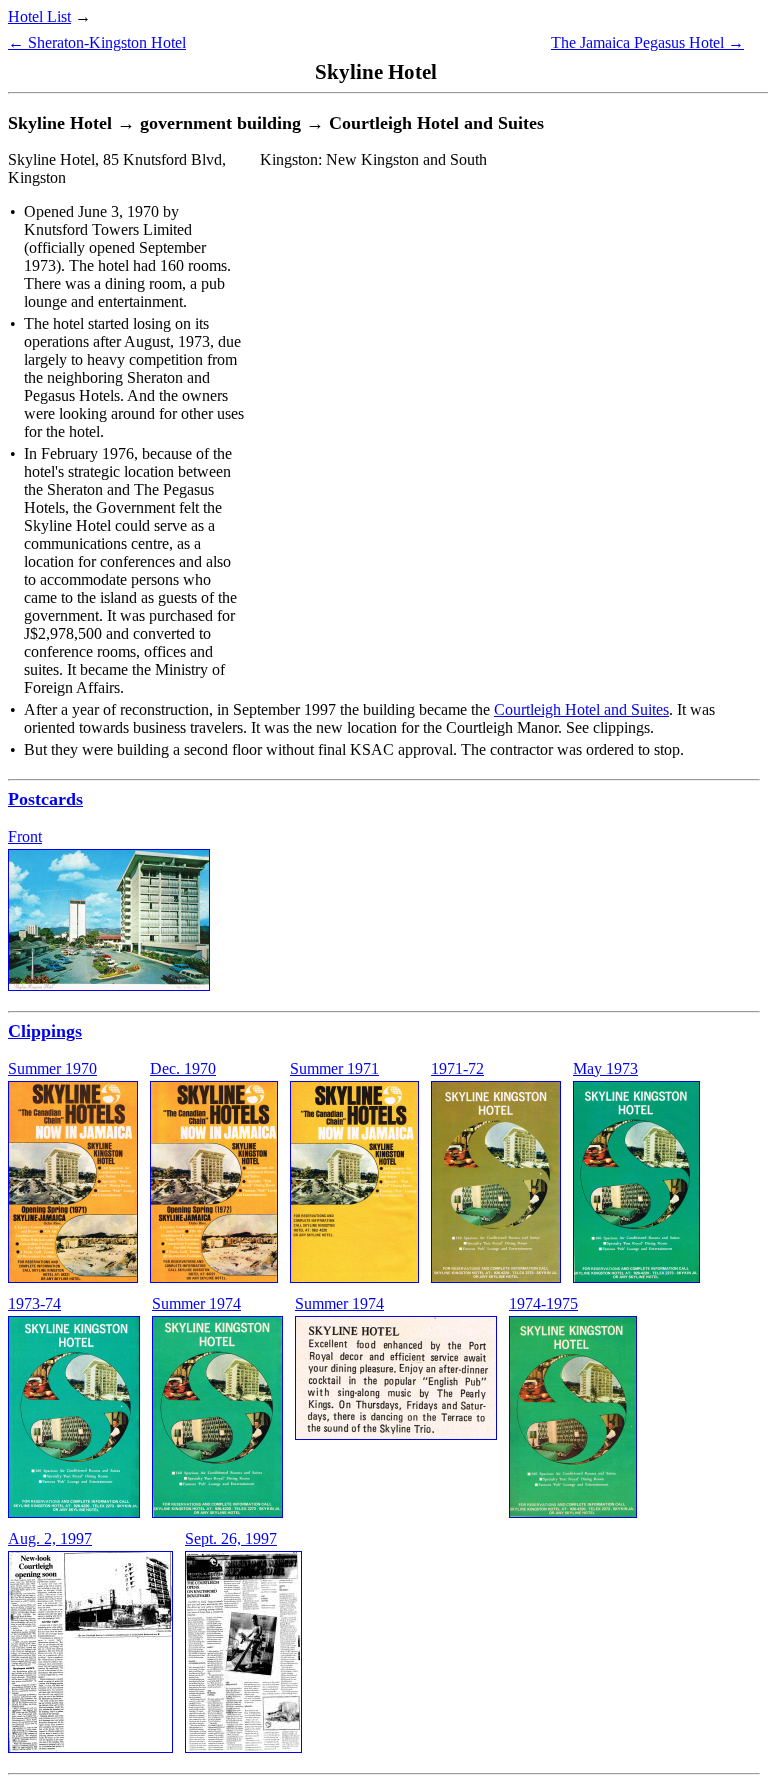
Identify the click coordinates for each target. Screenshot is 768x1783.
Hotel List (39, 16)
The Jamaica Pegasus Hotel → (647, 42)
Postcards (45, 799)
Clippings (45, 1031)
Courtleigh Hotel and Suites (581, 709)
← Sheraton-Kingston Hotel (97, 42)
